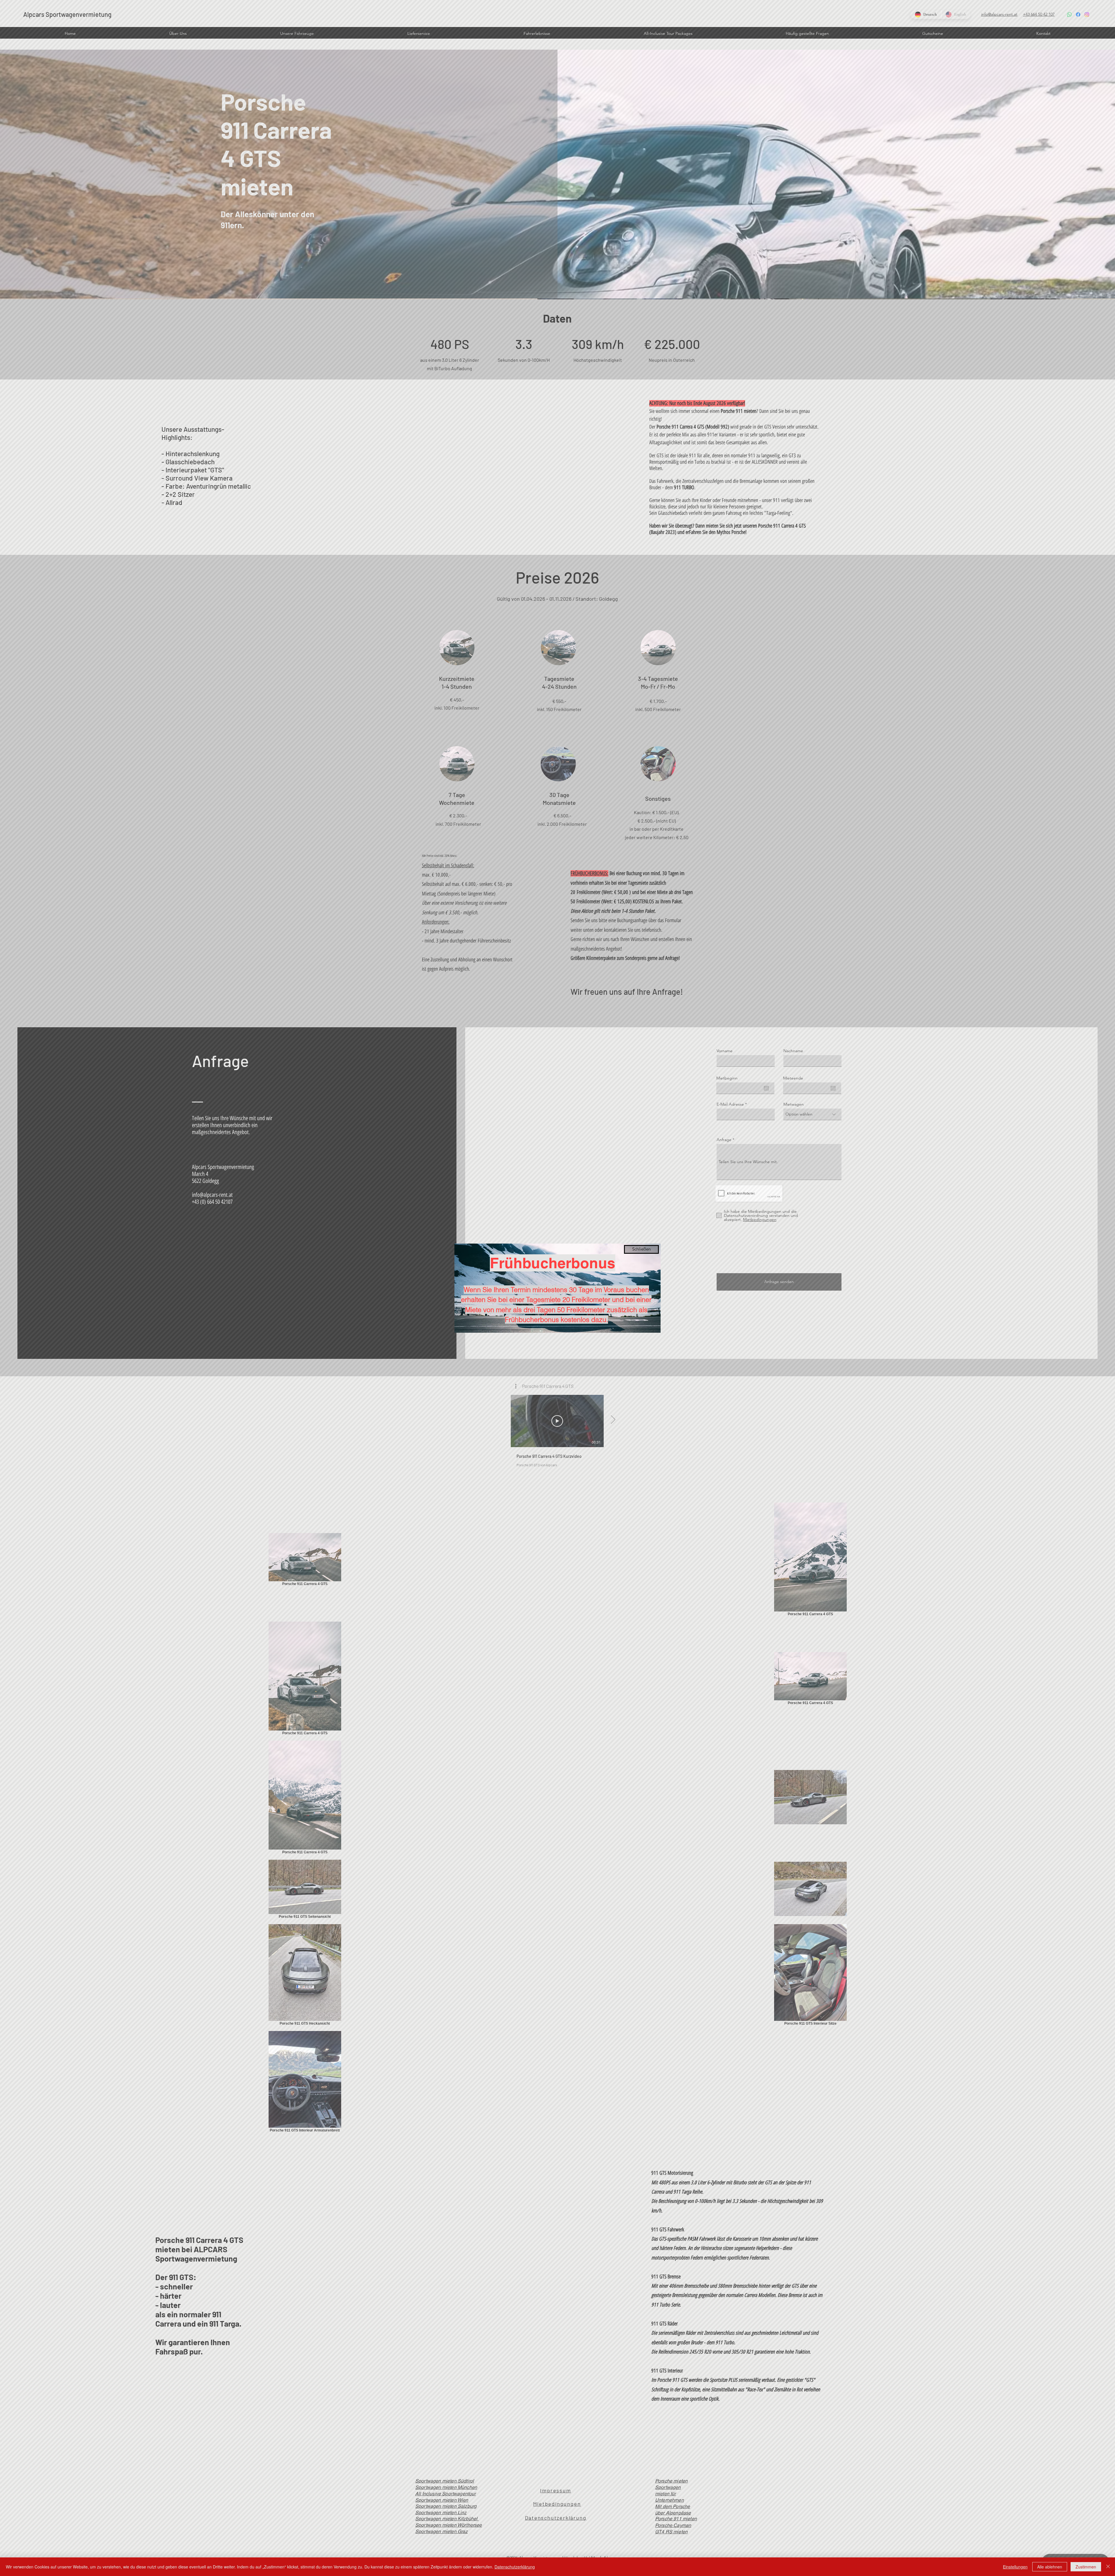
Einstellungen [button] (1015, 2567)
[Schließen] (1108, 2567)
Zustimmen (1086, 2567)
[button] (641, 1249)
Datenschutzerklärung (515, 2567)
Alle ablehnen (1050, 2567)
